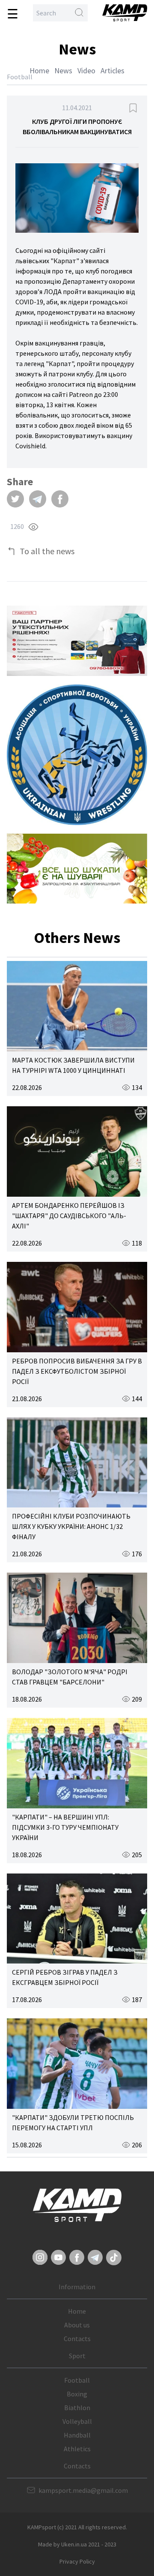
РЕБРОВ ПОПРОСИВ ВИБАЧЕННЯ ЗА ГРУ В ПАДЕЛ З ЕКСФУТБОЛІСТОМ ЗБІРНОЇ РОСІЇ (77, 1371)
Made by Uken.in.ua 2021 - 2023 (77, 2544)
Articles (113, 71)
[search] (79, 13)
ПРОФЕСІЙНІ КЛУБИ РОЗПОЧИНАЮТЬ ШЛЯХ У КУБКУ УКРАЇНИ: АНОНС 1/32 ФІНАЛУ (71, 1526)
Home (39, 71)
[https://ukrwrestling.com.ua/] (77, 755)
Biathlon (77, 2408)
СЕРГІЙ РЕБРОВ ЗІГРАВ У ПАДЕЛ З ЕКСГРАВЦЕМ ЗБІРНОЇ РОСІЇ (65, 1977)
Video (86, 71)
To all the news (47, 551)
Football (77, 2380)
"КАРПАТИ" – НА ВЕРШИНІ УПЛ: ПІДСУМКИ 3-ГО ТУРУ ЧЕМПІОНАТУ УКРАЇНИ (65, 1827)
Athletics (77, 2449)
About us (77, 2325)
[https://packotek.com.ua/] (77, 641)
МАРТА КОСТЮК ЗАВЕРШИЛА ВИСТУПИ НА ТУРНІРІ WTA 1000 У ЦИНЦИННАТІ (73, 1065)
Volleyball (77, 2421)
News (63, 71)
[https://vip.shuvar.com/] (77, 869)
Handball (77, 2435)
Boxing (77, 2394)
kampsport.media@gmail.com (83, 2490)
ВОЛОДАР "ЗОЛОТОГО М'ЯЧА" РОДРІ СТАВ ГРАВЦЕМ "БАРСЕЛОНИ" (70, 1677)
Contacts (77, 2339)
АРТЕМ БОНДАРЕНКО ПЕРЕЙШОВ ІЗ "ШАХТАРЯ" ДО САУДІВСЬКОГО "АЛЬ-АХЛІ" (69, 1216)
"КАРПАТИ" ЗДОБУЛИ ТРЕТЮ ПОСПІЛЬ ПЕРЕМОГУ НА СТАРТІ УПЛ (73, 2123)
